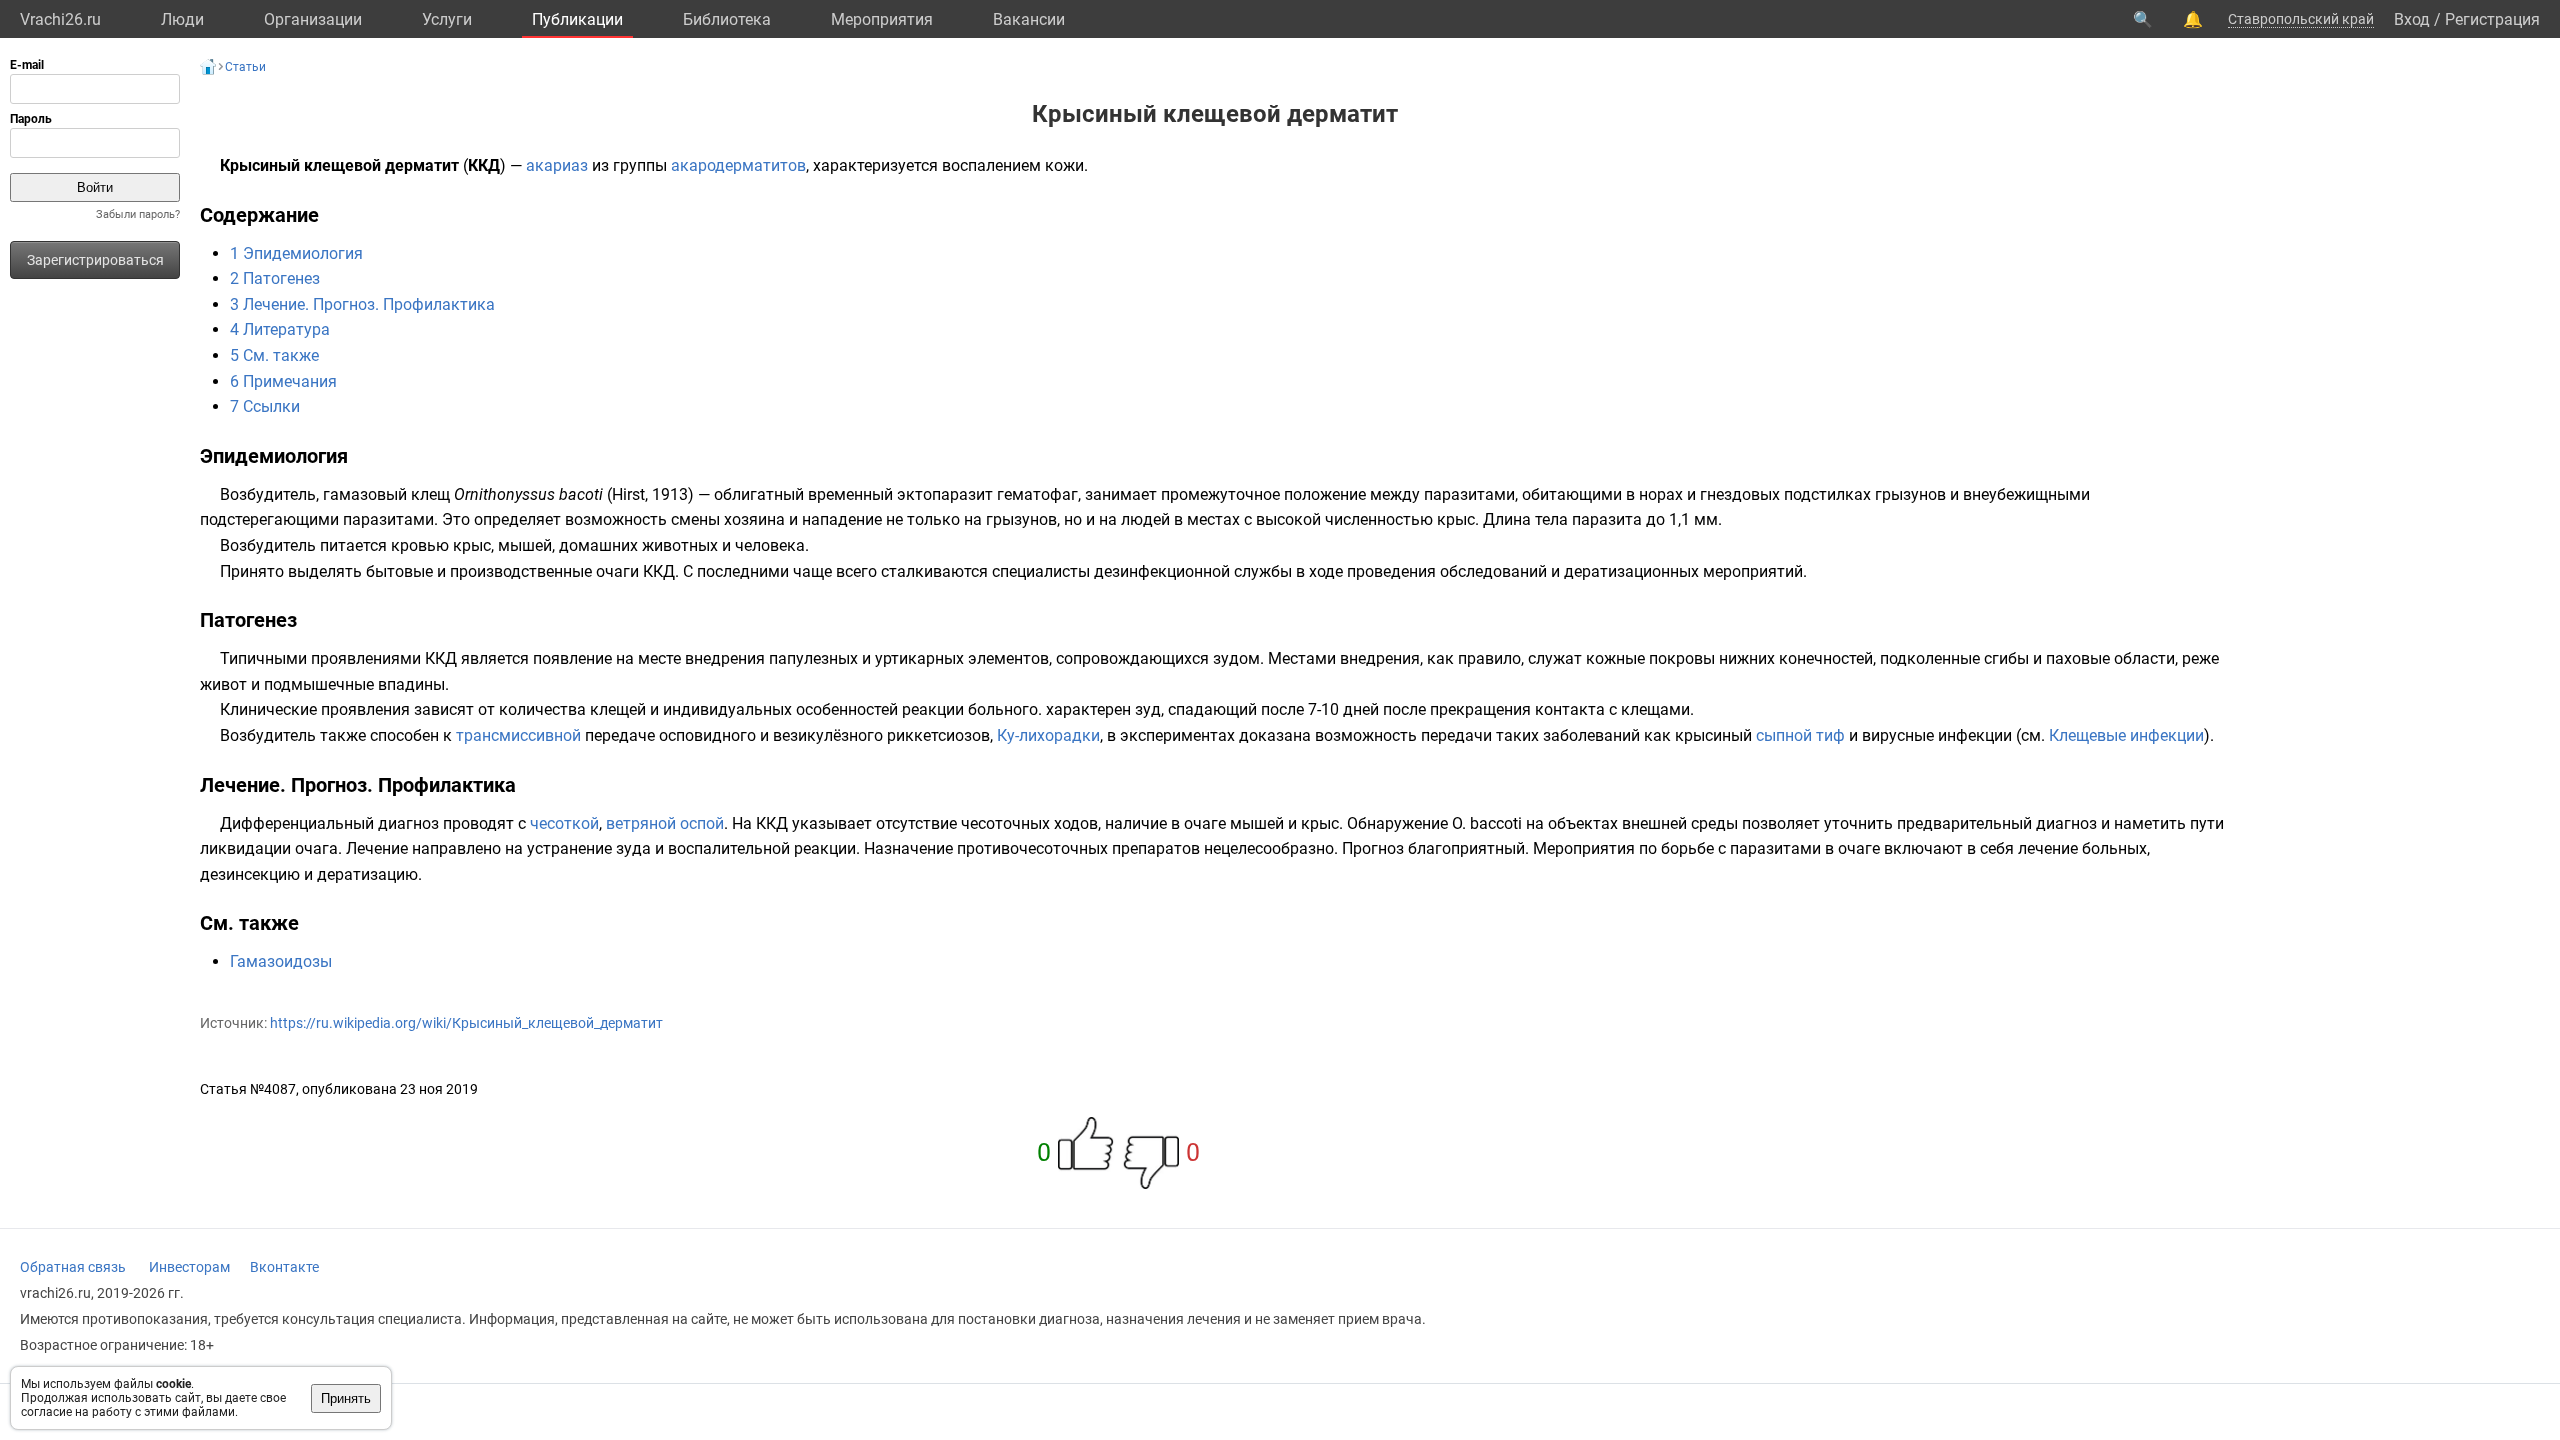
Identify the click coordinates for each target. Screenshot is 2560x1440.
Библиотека (727, 19)
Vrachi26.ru (60, 19)
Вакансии (1029, 19)
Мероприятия (882, 19)
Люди (182, 19)
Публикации (577, 19)
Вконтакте (284, 1267)
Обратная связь (73, 1267)
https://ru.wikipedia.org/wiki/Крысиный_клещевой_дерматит (466, 1023)
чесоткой (564, 823)
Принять (346, 1398)
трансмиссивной (518, 735)
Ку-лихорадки (1048, 735)
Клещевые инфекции (2126, 735)
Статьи (245, 67)
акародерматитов (738, 165)
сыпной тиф (1800, 735)
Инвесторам (189, 1267)
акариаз (557, 165)
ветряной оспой (665, 823)
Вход (2412, 19)
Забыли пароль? (138, 214)
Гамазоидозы (281, 961)
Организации (313, 19)
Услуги (447, 19)
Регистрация (2492, 19)
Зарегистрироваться (95, 260)
